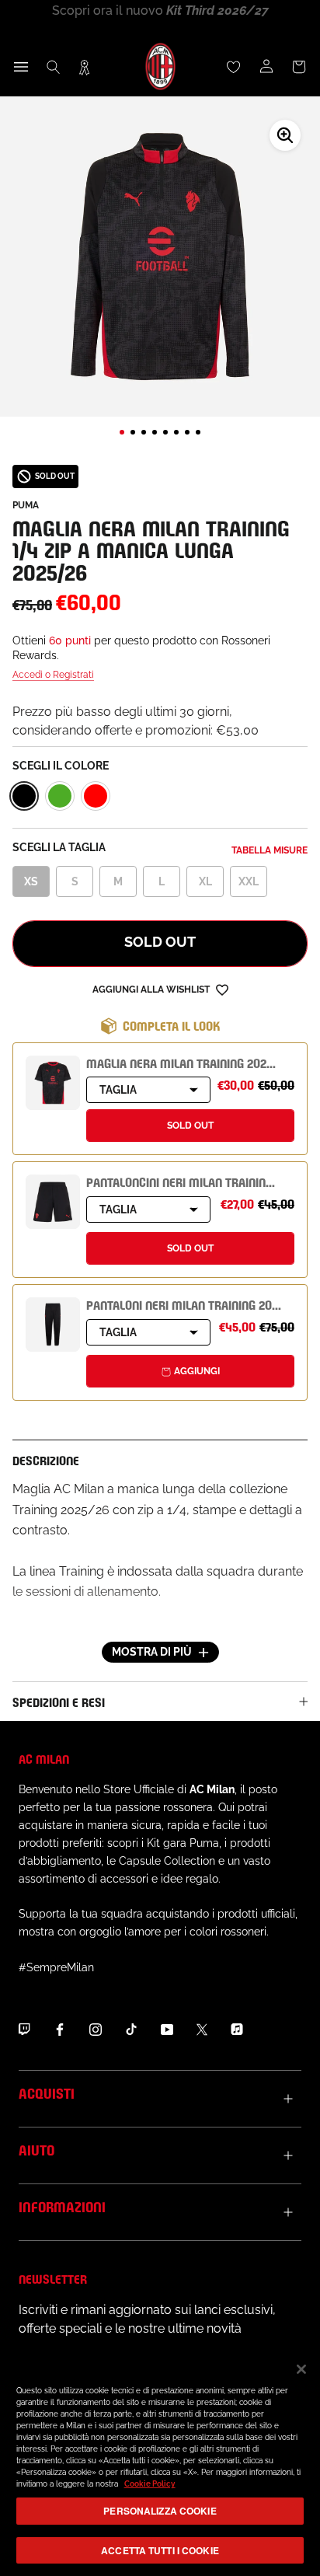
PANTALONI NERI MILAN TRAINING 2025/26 (194, 1304)
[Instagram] (96, 2029)
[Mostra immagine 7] (187, 432)
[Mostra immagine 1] (122, 432)
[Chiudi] (301, 2369)
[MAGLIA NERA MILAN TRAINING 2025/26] (53, 1083)
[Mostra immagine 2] (133, 432)
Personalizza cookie (160, 2511)
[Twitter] (202, 2029)
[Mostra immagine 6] (176, 432)
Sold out (160, 942)
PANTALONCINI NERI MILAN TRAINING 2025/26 (202, 1181)
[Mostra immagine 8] (198, 432)
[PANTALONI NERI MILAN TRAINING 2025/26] (53, 1325)
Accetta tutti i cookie (160, 2550)
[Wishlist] (234, 67)
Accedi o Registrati (53, 675)
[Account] (266, 67)
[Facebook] (60, 2029)
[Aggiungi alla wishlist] (222, 989)
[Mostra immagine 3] (144, 432)
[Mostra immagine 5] (165, 432)
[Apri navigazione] (21, 67)
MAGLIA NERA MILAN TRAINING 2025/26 (188, 1062)
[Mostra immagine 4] (155, 432)
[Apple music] (237, 2029)
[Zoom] (285, 135)
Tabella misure (270, 850)
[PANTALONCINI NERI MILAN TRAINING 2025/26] (53, 1202)
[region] (160, 2462)
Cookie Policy (150, 2484)
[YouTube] (167, 2029)
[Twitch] (24, 2029)
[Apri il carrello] (299, 67)
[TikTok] (131, 2029)
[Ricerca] (54, 67)
